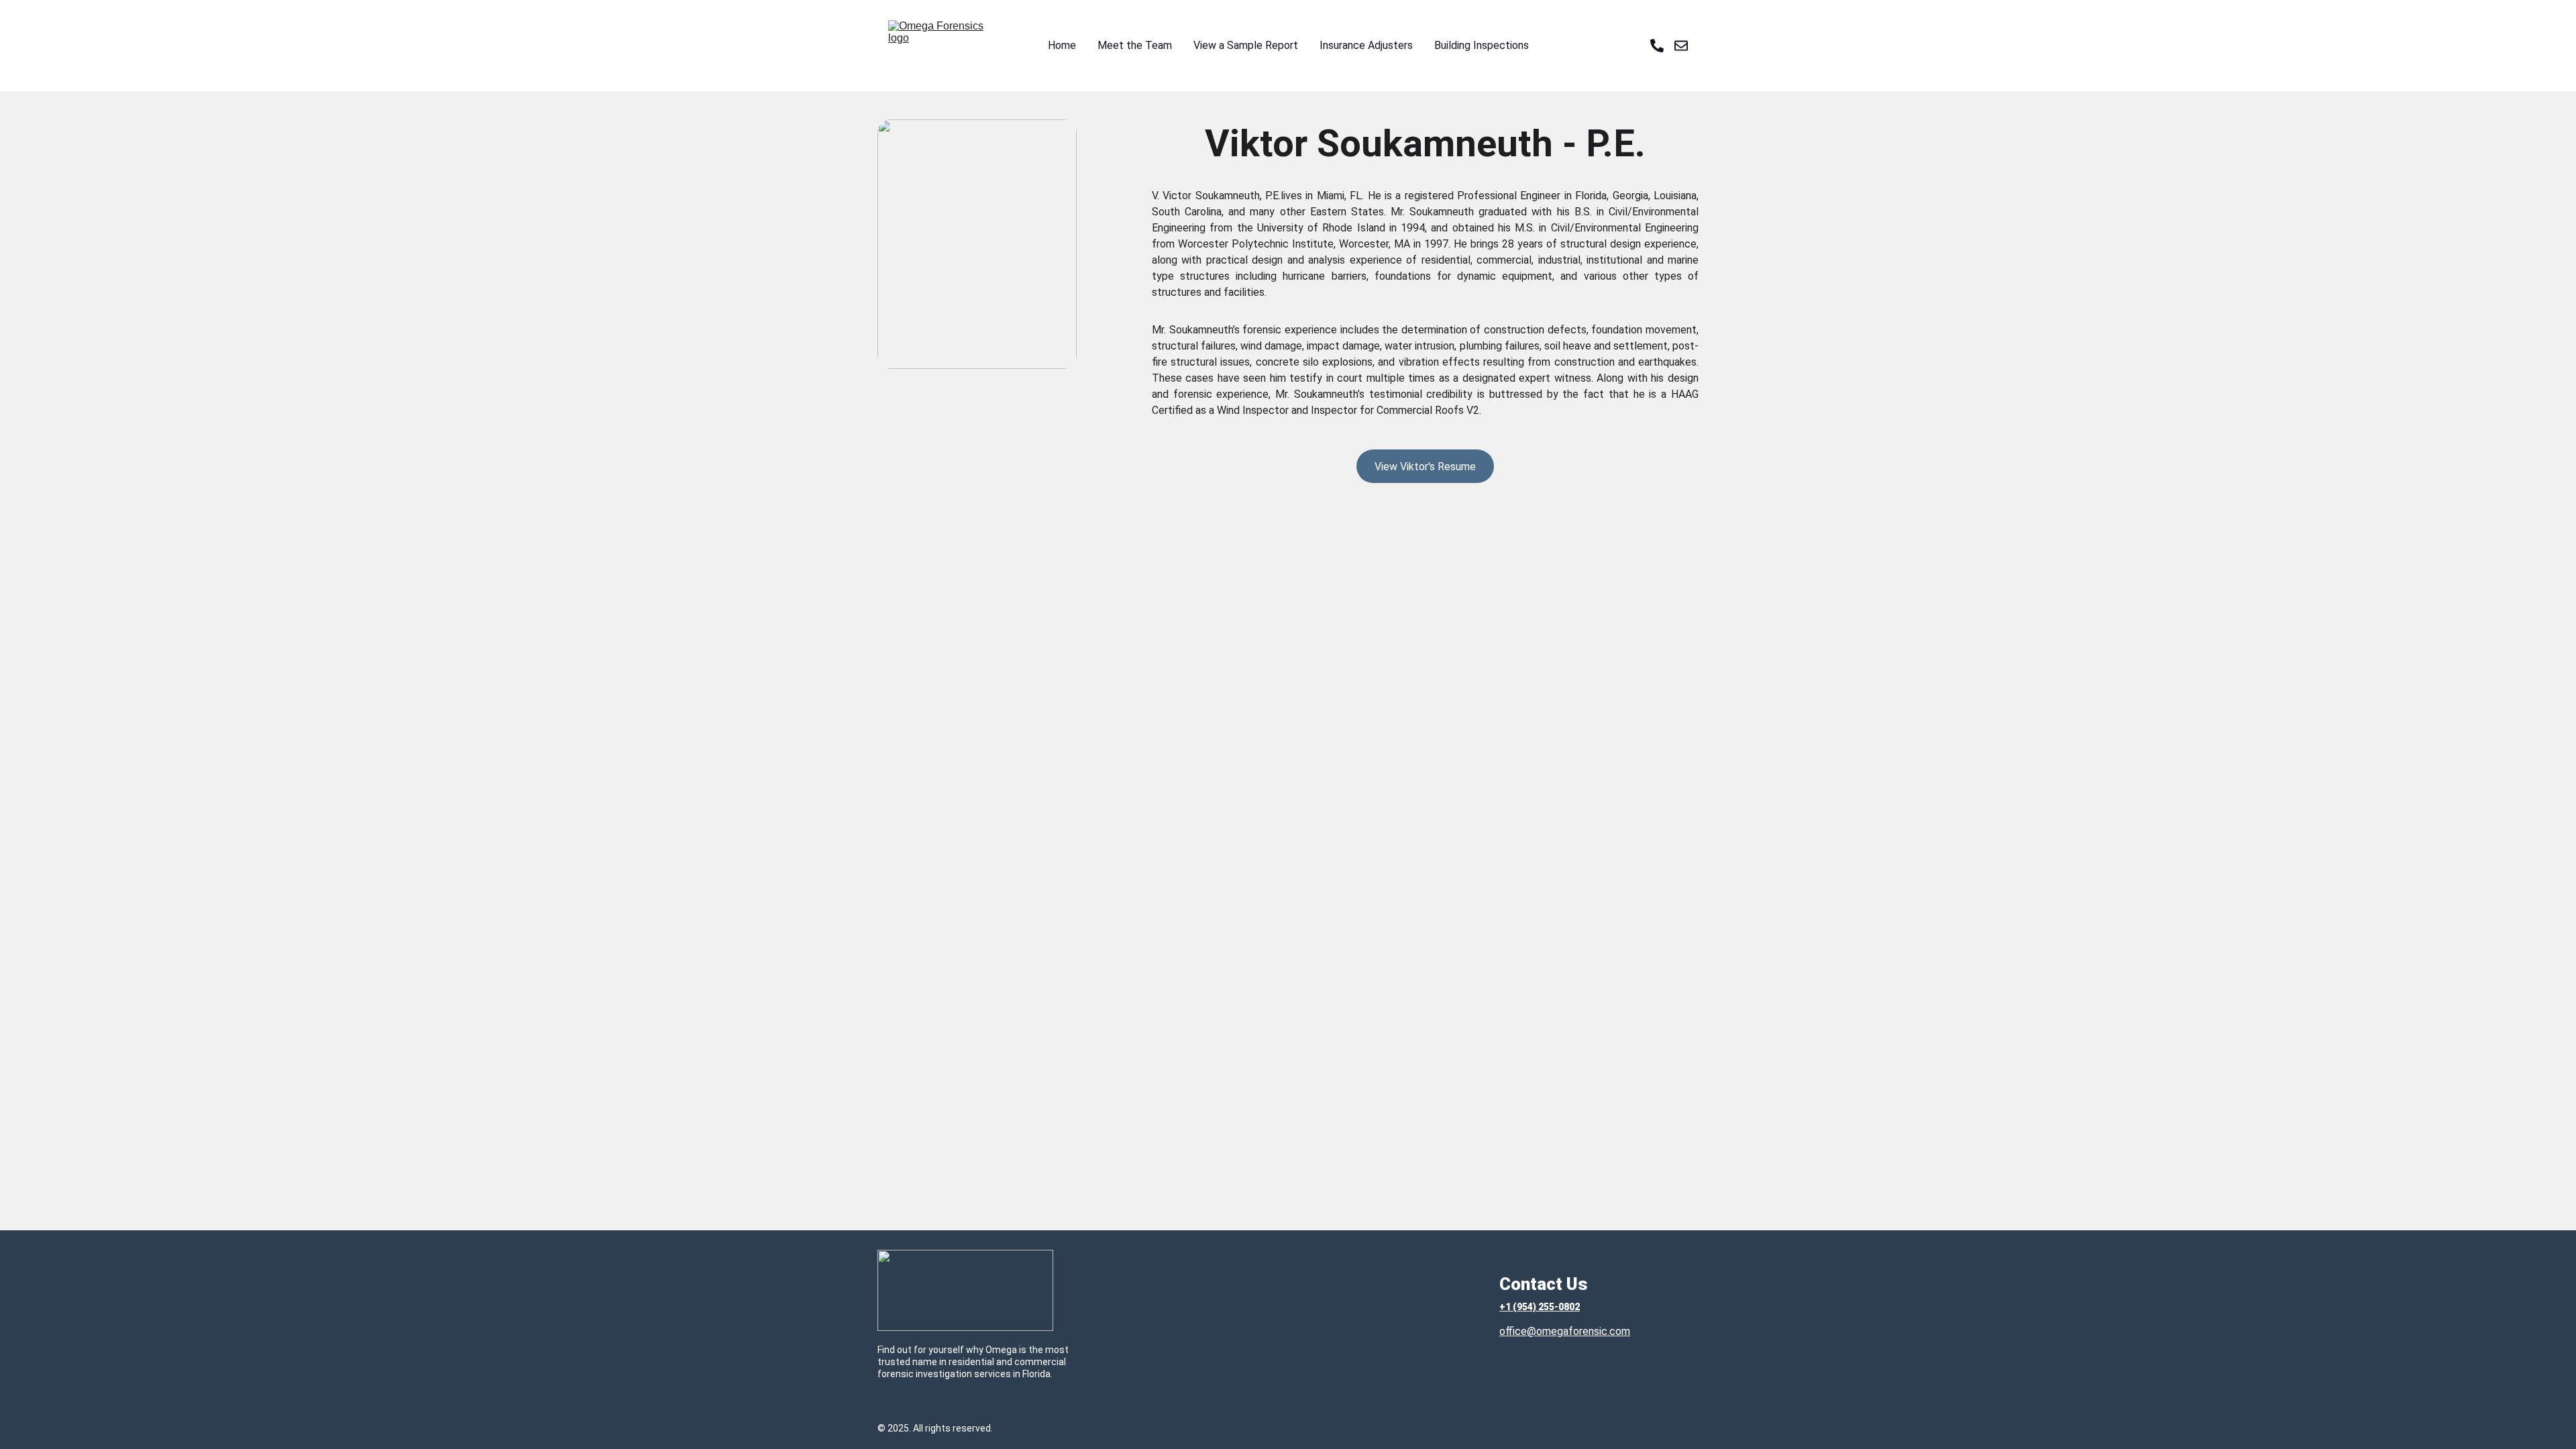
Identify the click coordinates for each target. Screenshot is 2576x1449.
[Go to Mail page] (1681, 46)
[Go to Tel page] (1662, 46)
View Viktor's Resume (1425, 467)
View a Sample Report (1246, 45)
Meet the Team (1135, 45)
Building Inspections (1482, 45)
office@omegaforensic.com (1565, 1331)
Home (1062, 45)
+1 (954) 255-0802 (1540, 1307)
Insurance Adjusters (1366, 45)
